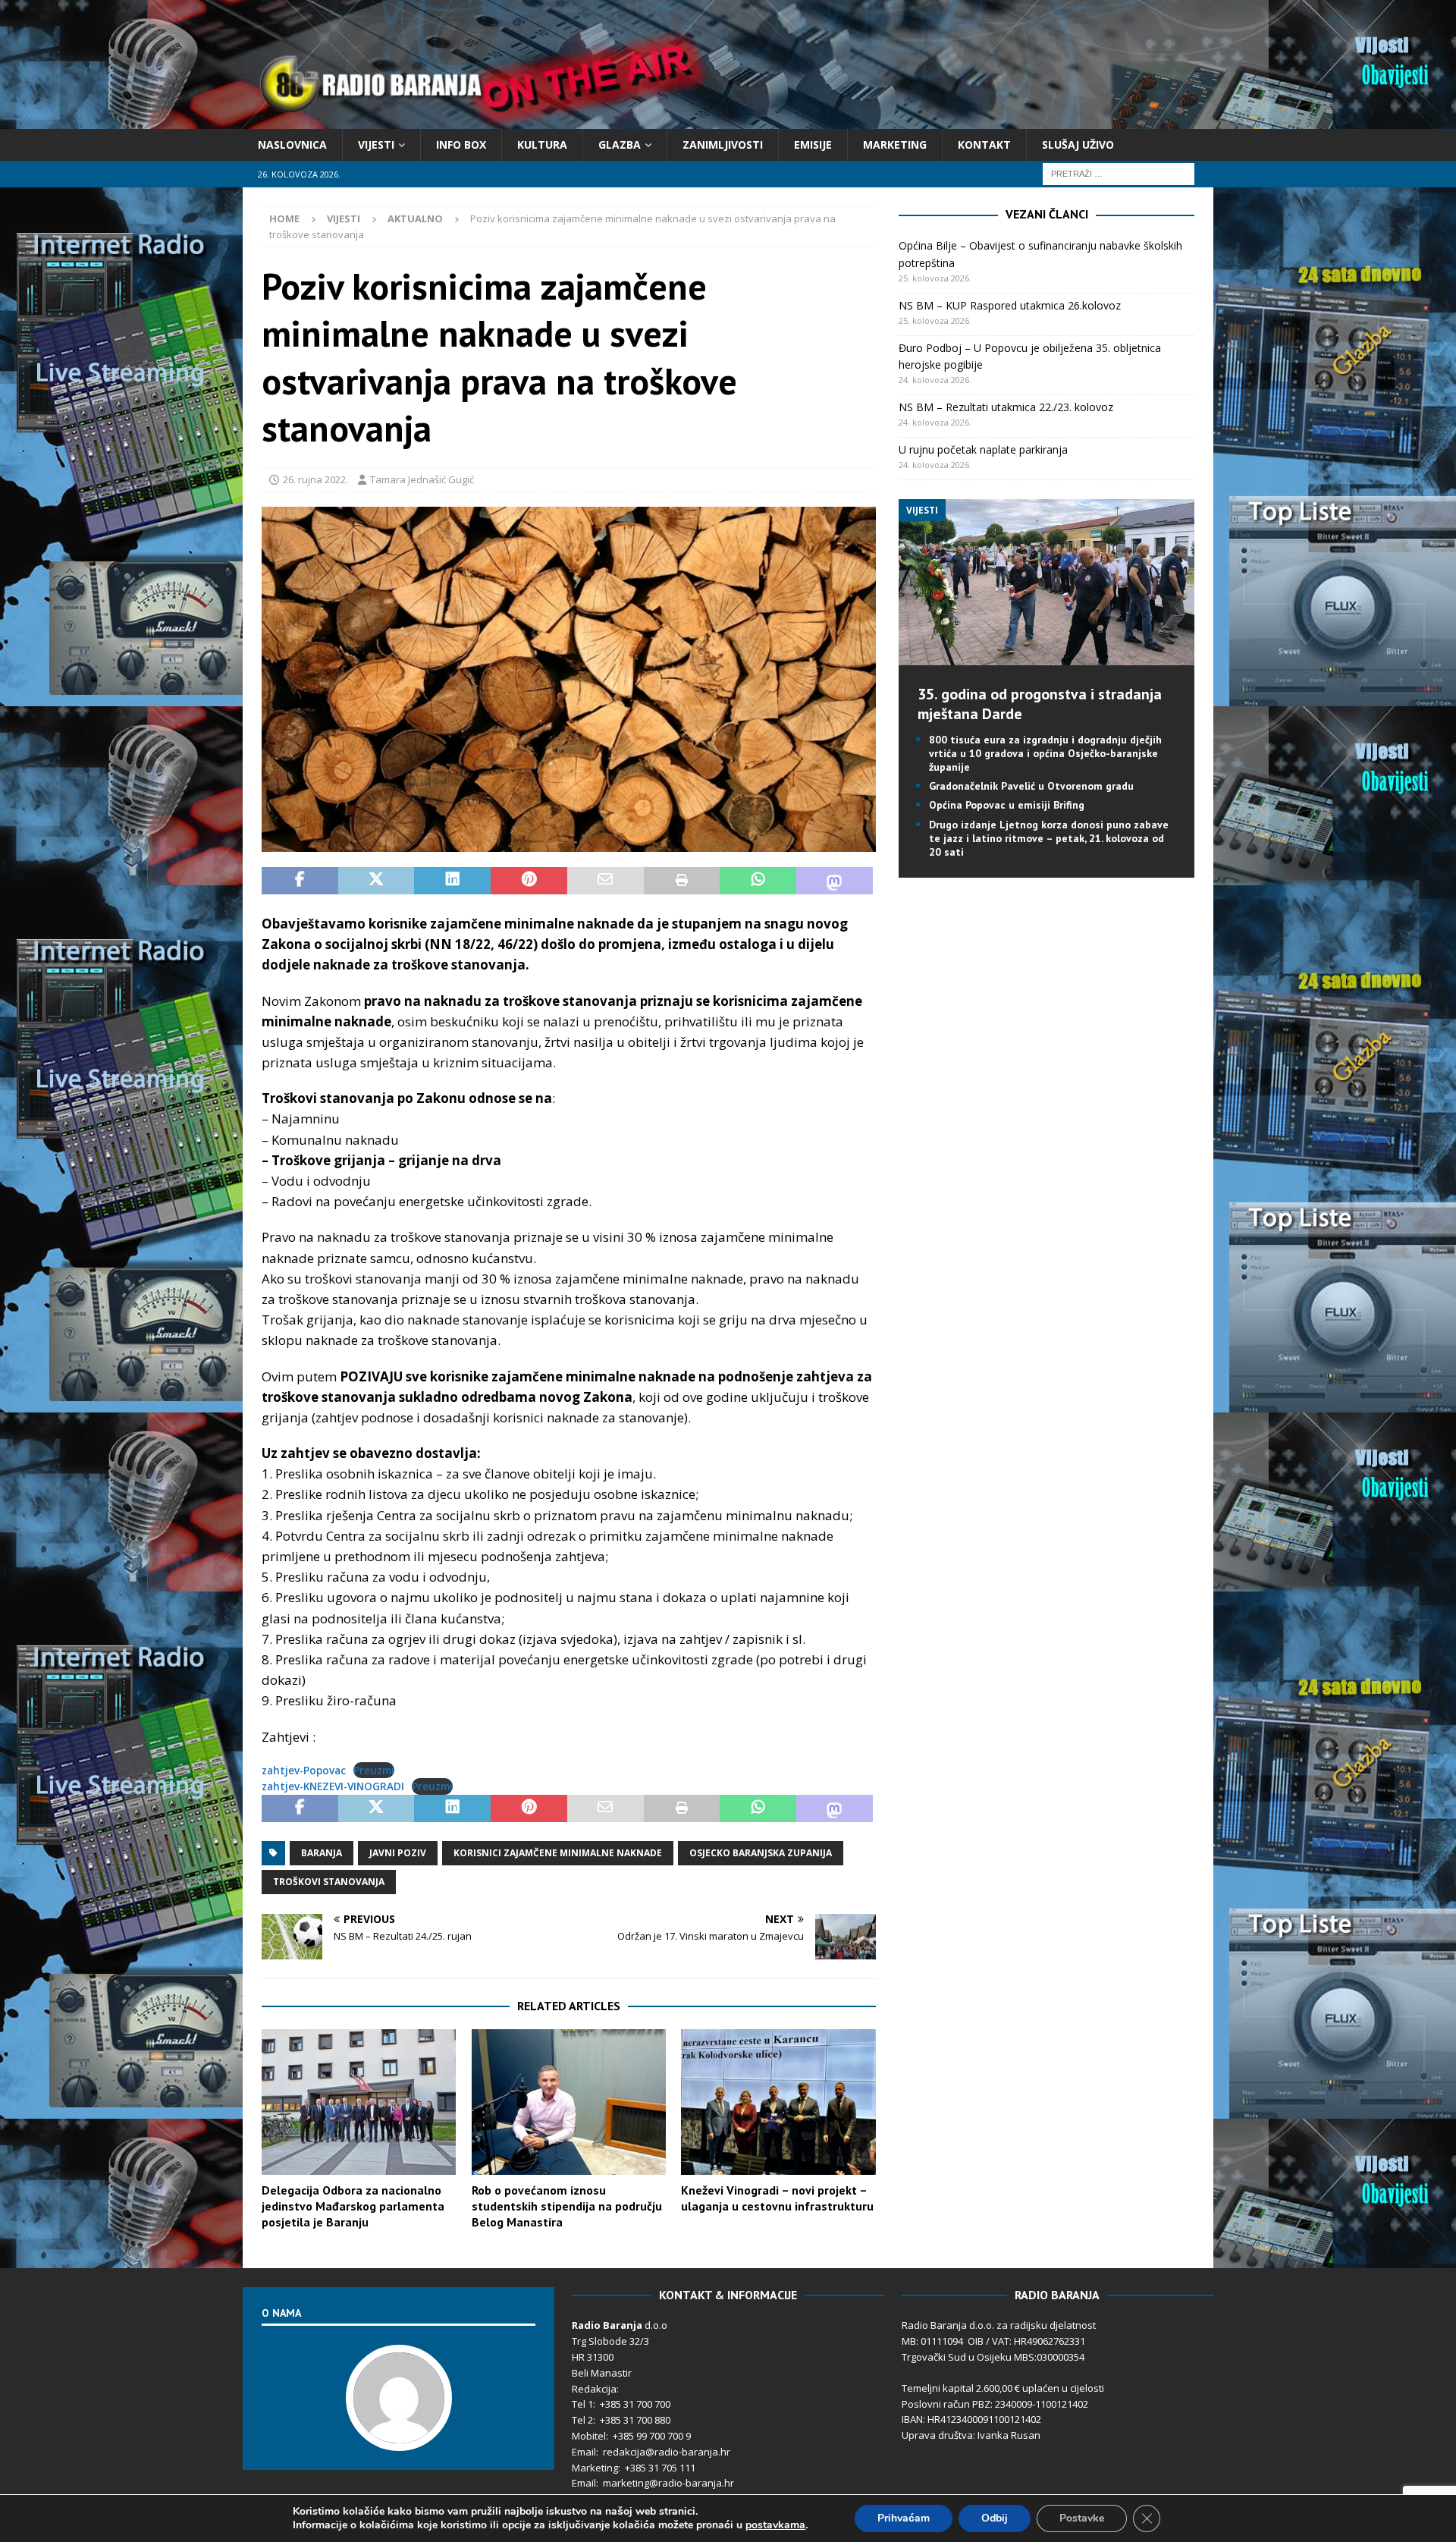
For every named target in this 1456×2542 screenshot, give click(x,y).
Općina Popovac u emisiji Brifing (1007, 805)
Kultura (542, 145)
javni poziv (398, 1853)
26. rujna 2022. (315, 479)
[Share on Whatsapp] (758, 881)
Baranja (322, 1853)
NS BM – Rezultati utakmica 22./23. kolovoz (1006, 407)
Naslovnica (292, 145)
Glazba (620, 145)
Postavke (1082, 2518)
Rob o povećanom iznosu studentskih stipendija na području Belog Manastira (567, 2206)
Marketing (895, 145)
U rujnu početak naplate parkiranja (983, 449)
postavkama (775, 2525)
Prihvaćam (904, 2518)
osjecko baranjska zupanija (761, 1853)
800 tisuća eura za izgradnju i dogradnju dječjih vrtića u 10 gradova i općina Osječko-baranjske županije (1045, 753)
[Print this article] (682, 881)
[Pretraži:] (1119, 173)
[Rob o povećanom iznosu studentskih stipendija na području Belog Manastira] (569, 2102)
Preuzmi (374, 1770)
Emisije (813, 145)
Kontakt (984, 145)
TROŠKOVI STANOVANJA (329, 1882)
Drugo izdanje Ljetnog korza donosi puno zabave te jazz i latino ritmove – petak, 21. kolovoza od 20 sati (1049, 838)
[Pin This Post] (529, 881)
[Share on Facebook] (300, 881)
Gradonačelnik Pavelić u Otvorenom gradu (1031, 786)
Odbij (995, 2518)
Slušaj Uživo (1078, 145)
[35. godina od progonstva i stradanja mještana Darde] (1046, 656)
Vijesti (376, 145)
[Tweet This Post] (377, 881)
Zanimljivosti (723, 145)
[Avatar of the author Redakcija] (399, 2435)
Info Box (461, 145)
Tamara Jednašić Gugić (422, 479)
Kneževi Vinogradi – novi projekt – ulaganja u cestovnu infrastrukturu (777, 2198)
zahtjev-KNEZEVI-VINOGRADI (333, 1786)
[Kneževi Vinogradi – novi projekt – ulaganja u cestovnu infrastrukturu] (778, 2102)
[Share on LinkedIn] (452, 881)
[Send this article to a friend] (606, 881)
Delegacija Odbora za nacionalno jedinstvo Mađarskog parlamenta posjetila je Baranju (353, 2206)
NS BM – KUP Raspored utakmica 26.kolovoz (1010, 305)
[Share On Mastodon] (835, 881)
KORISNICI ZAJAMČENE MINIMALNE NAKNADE (558, 1853)
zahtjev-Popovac (304, 1770)
